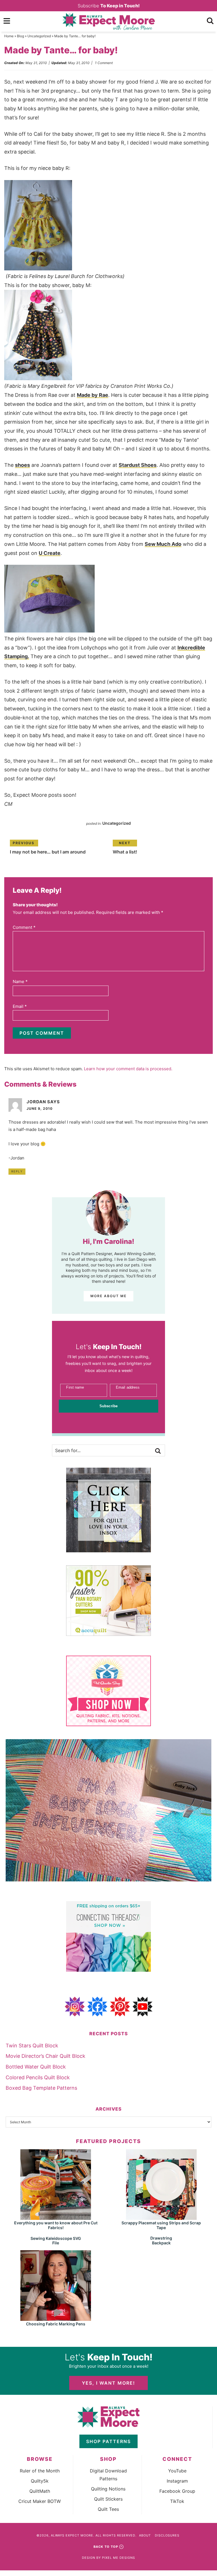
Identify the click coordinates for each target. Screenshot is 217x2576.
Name (20, 981)
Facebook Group (177, 2491)
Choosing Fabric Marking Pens (56, 2324)
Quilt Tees (108, 2509)
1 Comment (104, 63)
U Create (50, 553)
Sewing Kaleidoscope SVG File (56, 2241)
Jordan (36, 1102)
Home (9, 36)
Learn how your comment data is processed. (128, 1069)
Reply (17, 1171)
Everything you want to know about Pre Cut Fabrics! (56, 2225)
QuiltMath (40, 2491)
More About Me (108, 1296)
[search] (210, 21)
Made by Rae (93, 395)
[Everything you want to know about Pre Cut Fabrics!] (56, 2217)
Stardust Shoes (138, 465)
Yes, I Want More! (108, 2383)
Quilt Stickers (108, 2499)
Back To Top (106, 2547)
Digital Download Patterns (108, 2475)
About (145, 2535)
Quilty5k (40, 2481)
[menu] (7, 21)
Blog (20, 36)
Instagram (177, 2481)
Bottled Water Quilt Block (36, 2067)
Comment (24, 927)
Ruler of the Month (40, 2471)
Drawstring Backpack (161, 2240)
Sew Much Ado (163, 544)
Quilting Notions (108, 2489)
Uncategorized (39, 36)
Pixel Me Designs (119, 2558)
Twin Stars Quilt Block (32, 2046)
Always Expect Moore (108, 21)
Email (20, 1006)
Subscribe (109, 6)
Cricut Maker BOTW (40, 2501)
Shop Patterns (108, 2441)
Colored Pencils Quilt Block (38, 2077)
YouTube (177, 2471)
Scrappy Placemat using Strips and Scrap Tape (161, 2225)
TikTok (177, 2501)
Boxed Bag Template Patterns (41, 2088)
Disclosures (167, 2535)
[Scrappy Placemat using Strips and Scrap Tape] (161, 2217)
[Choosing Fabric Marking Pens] (56, 2318)
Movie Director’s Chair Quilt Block (45, 2056)
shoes (22, 465)
